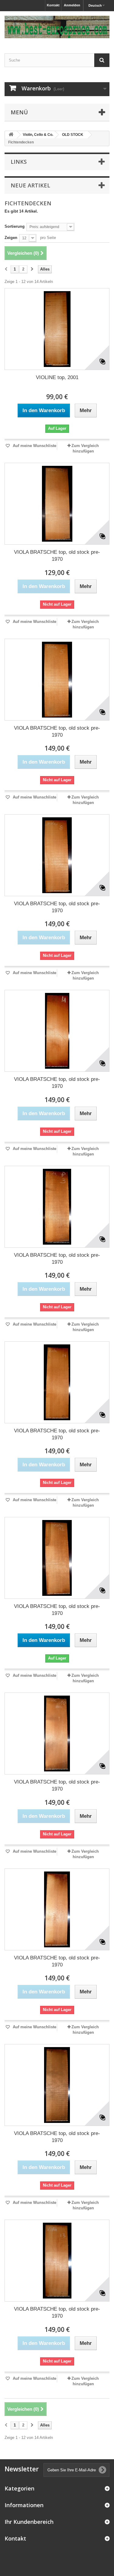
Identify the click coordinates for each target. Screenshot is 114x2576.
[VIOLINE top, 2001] (57, 329)
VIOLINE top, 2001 (57, 377)
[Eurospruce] (57, 27)
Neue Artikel (30, 185)
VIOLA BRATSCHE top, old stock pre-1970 (57, 556)
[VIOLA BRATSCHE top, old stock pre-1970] (57, 504)
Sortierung (15, 226)
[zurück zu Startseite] (11, 135)
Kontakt (53, 5)
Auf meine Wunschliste (34, 446)
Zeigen (11, 238)
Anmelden (72, 5)
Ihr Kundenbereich (29, 2522)
